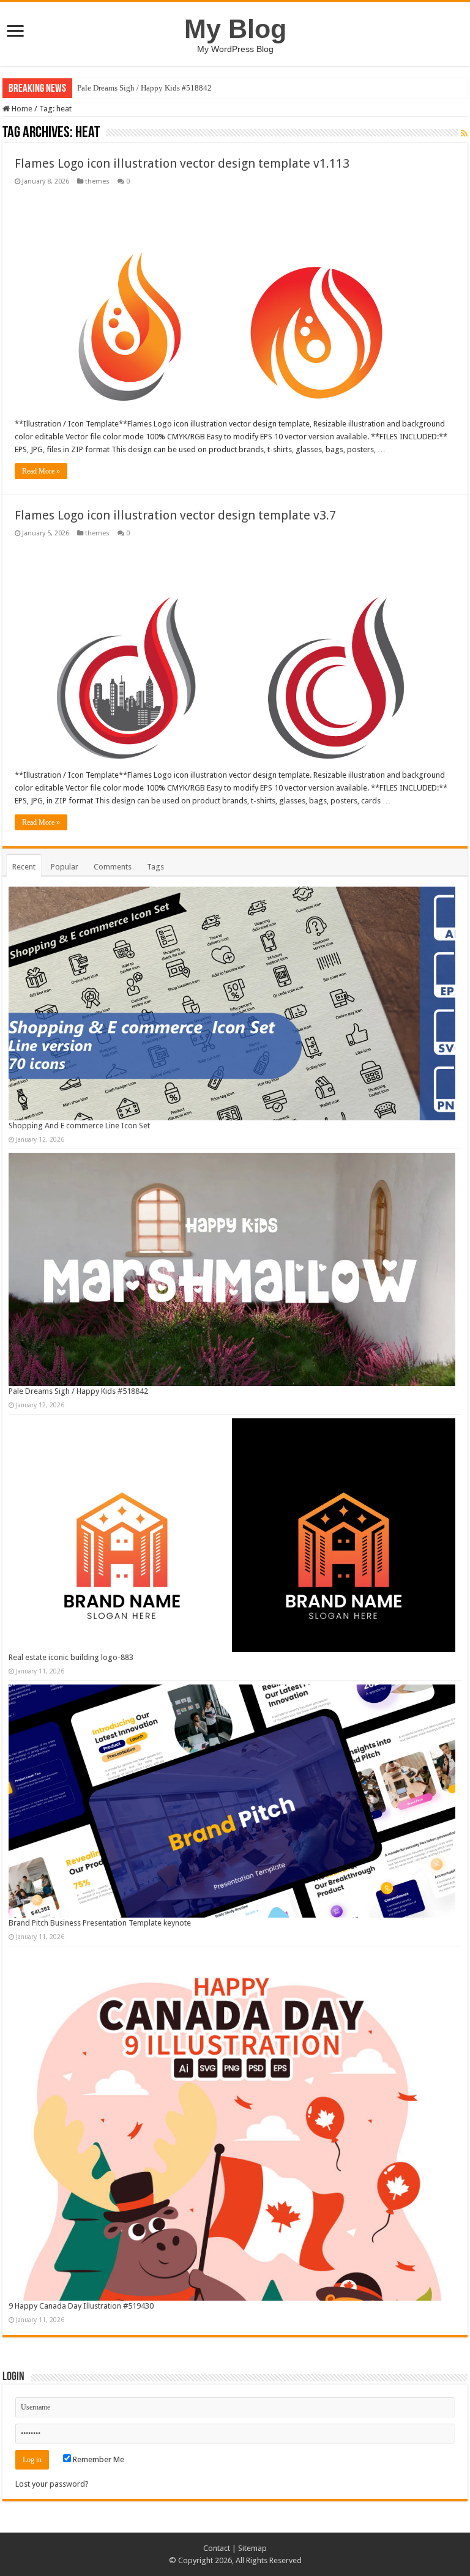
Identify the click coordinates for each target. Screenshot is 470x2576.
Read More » (41, 471)
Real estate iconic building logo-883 (71, 1657)
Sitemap (252, 2548)
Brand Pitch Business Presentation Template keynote (100, 1923)
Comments (113, 867)
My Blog (235, 29)
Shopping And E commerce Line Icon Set (79, 1126)
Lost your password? (52, 2484)
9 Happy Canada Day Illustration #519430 (81, 2306)
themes (97, 181)
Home (21, 109)
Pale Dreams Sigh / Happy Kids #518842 (144, 88)
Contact (217, 2548)
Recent (24, 867)
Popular (65, 867)
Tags (155, 867)
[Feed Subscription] (464, 133)
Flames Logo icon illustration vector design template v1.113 (182, 163)
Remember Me (98, 2459)
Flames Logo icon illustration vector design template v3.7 (175, 515)
